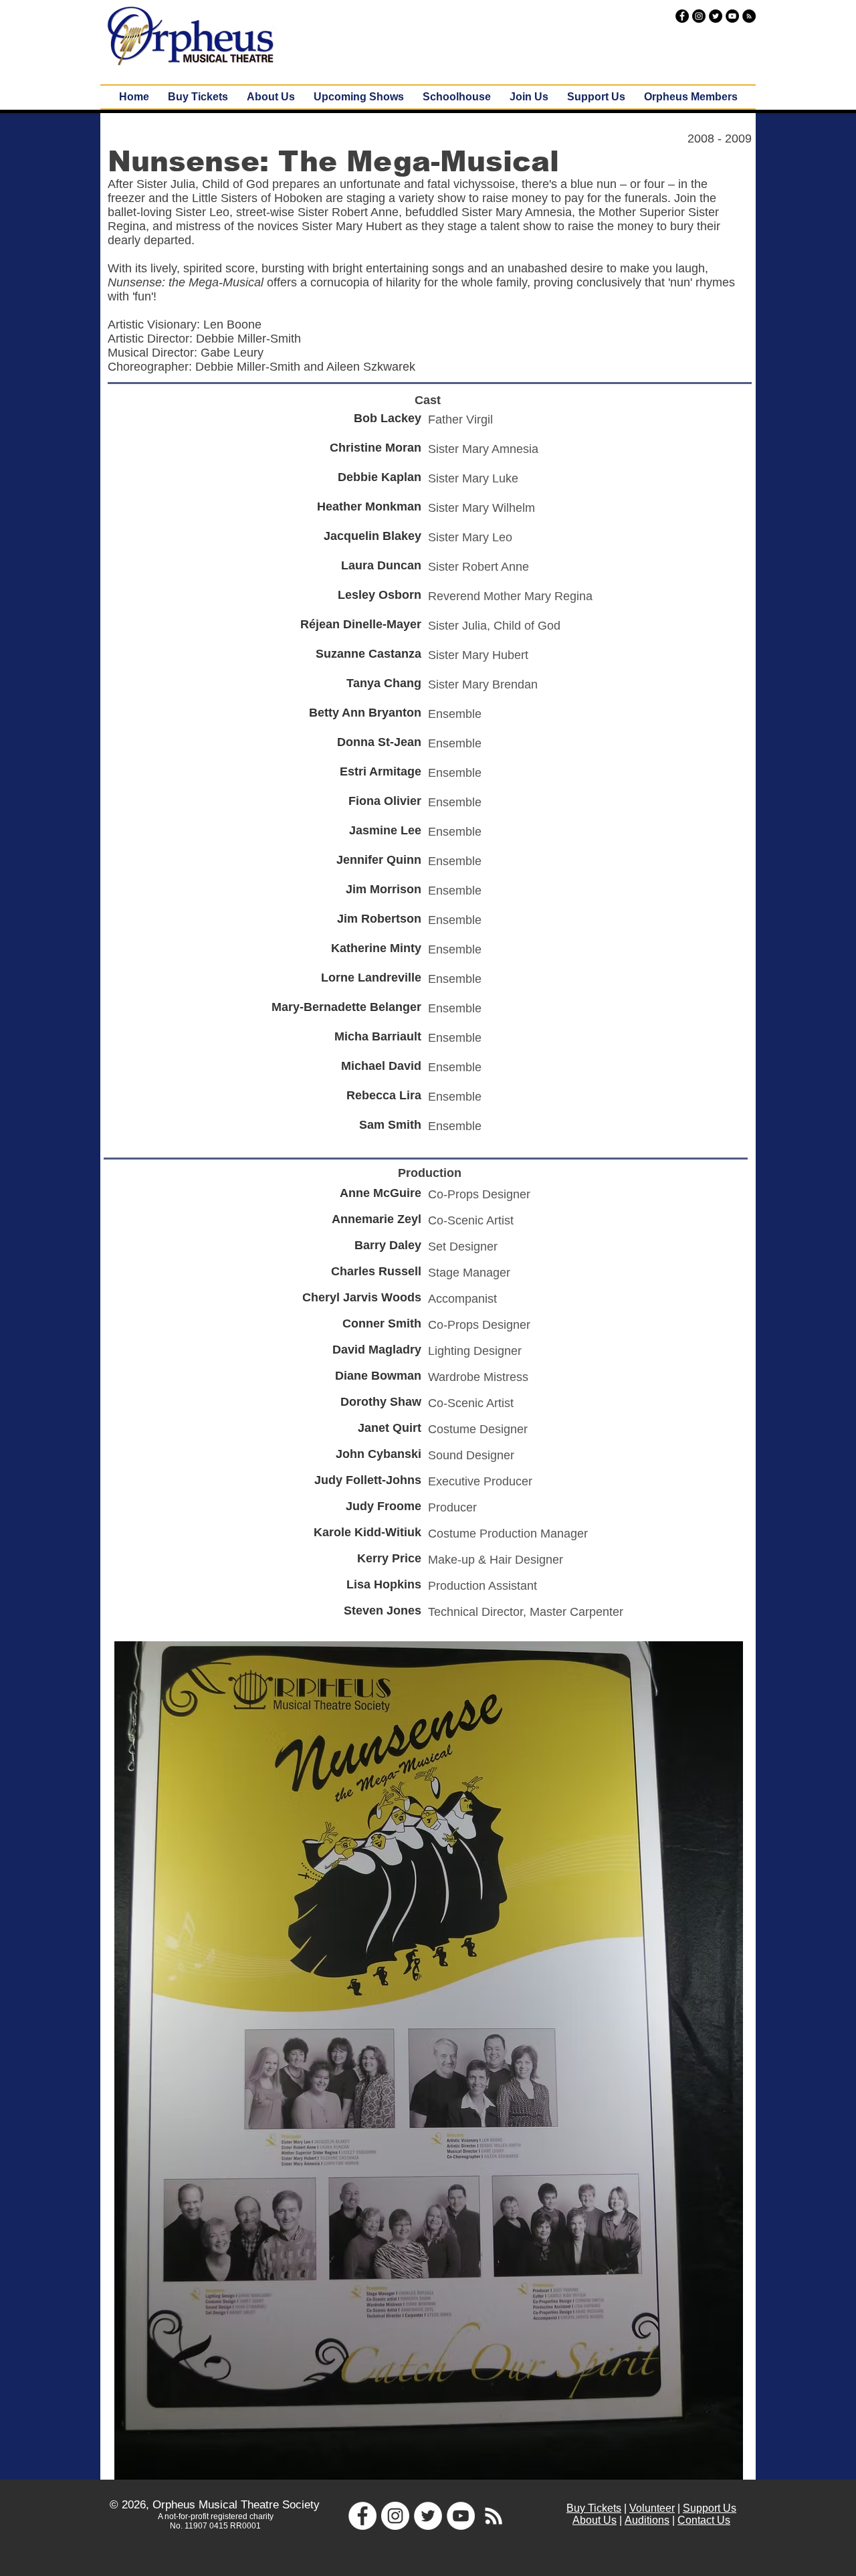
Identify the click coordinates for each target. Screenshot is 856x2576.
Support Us (710, 2508)
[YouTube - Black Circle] (732, 16)
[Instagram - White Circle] (395, 2516)
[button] (359, 97)
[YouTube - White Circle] (461, 2516)
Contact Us (704, 2520)
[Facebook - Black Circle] (682, 16)
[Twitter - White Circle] (428, 2516)
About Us (595, 2520)
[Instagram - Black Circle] (699, 16)
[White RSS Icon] (494, 2516)
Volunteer (652, 2508)
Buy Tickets (594, 2508)
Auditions (647, 2520)
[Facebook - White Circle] (362, 2516)
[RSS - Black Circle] (749, 16)
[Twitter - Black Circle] (716, 16)
